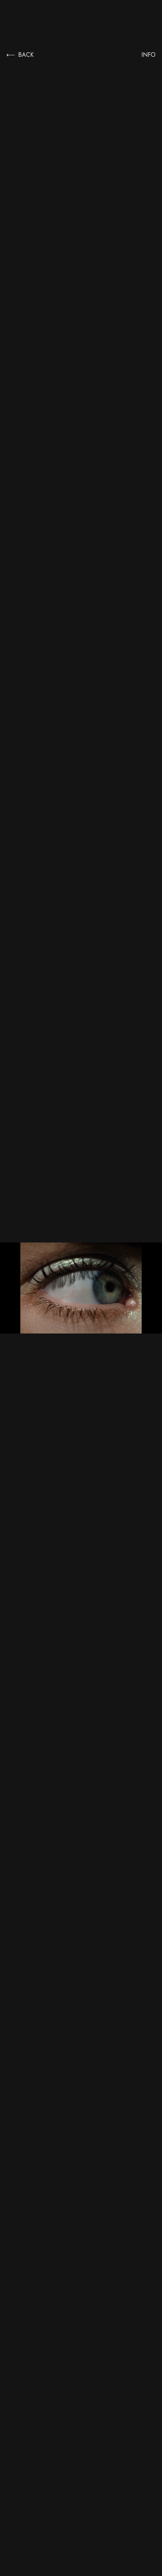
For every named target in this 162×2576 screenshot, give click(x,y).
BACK (26, 55)
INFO (148, 55)
